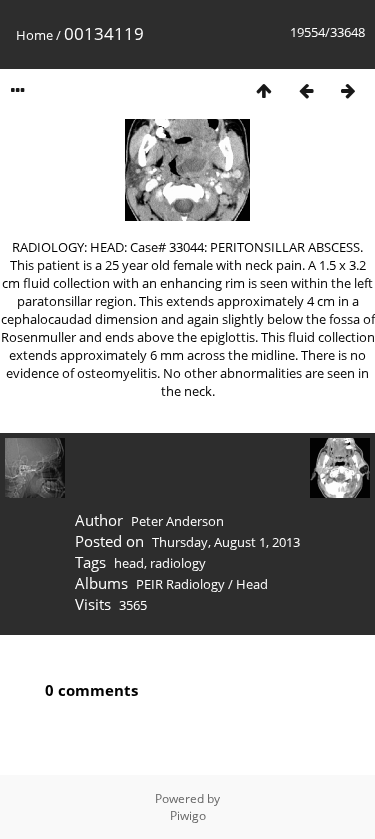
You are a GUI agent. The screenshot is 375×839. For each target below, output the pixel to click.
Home (34, 35)
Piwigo (188, 815)
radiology (178, 563)
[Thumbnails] (264, 90)
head (129, 563)
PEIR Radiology (180, 584)
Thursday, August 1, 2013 (226, 542)
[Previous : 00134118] (306, 90)
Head (252, 584)
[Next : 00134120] (348, 90)
